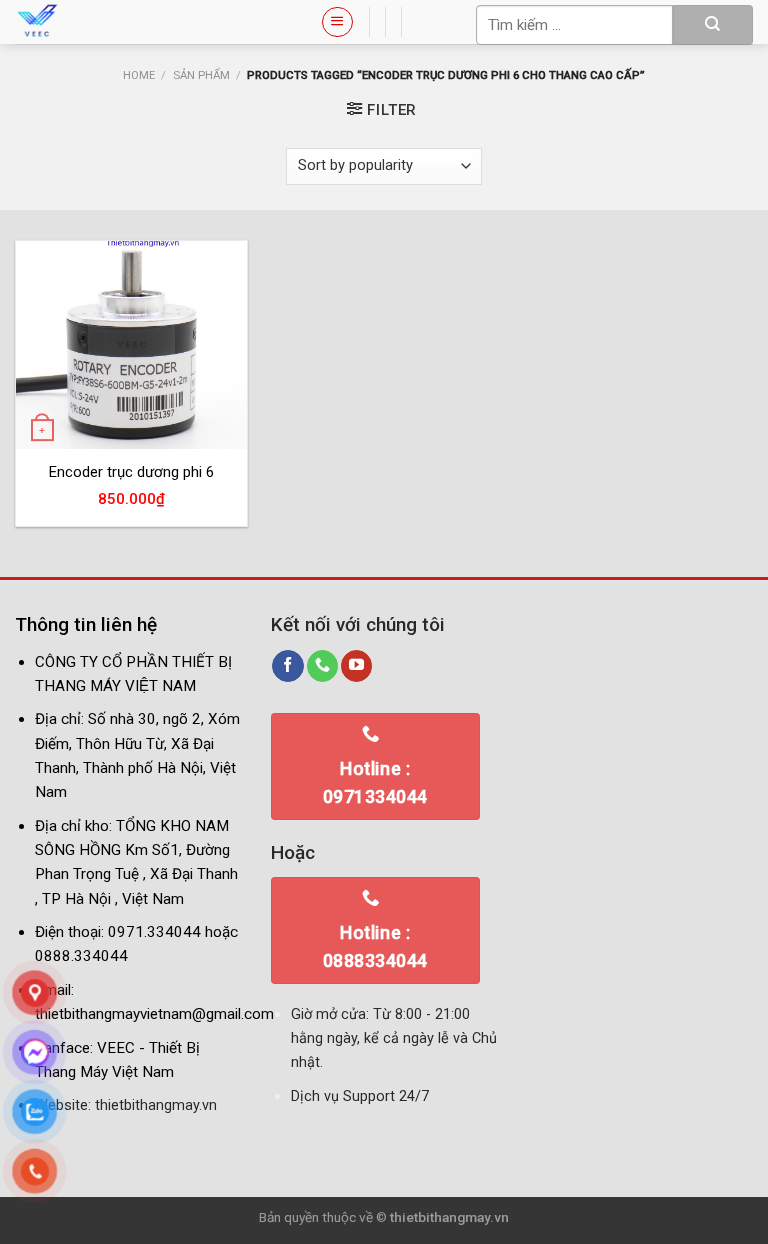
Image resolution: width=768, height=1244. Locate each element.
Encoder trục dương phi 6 (131, 472)
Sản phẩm (201, 75)
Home (139, 75)
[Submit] (713, 25)
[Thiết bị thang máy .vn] (153, 22)
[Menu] (337, 22)
